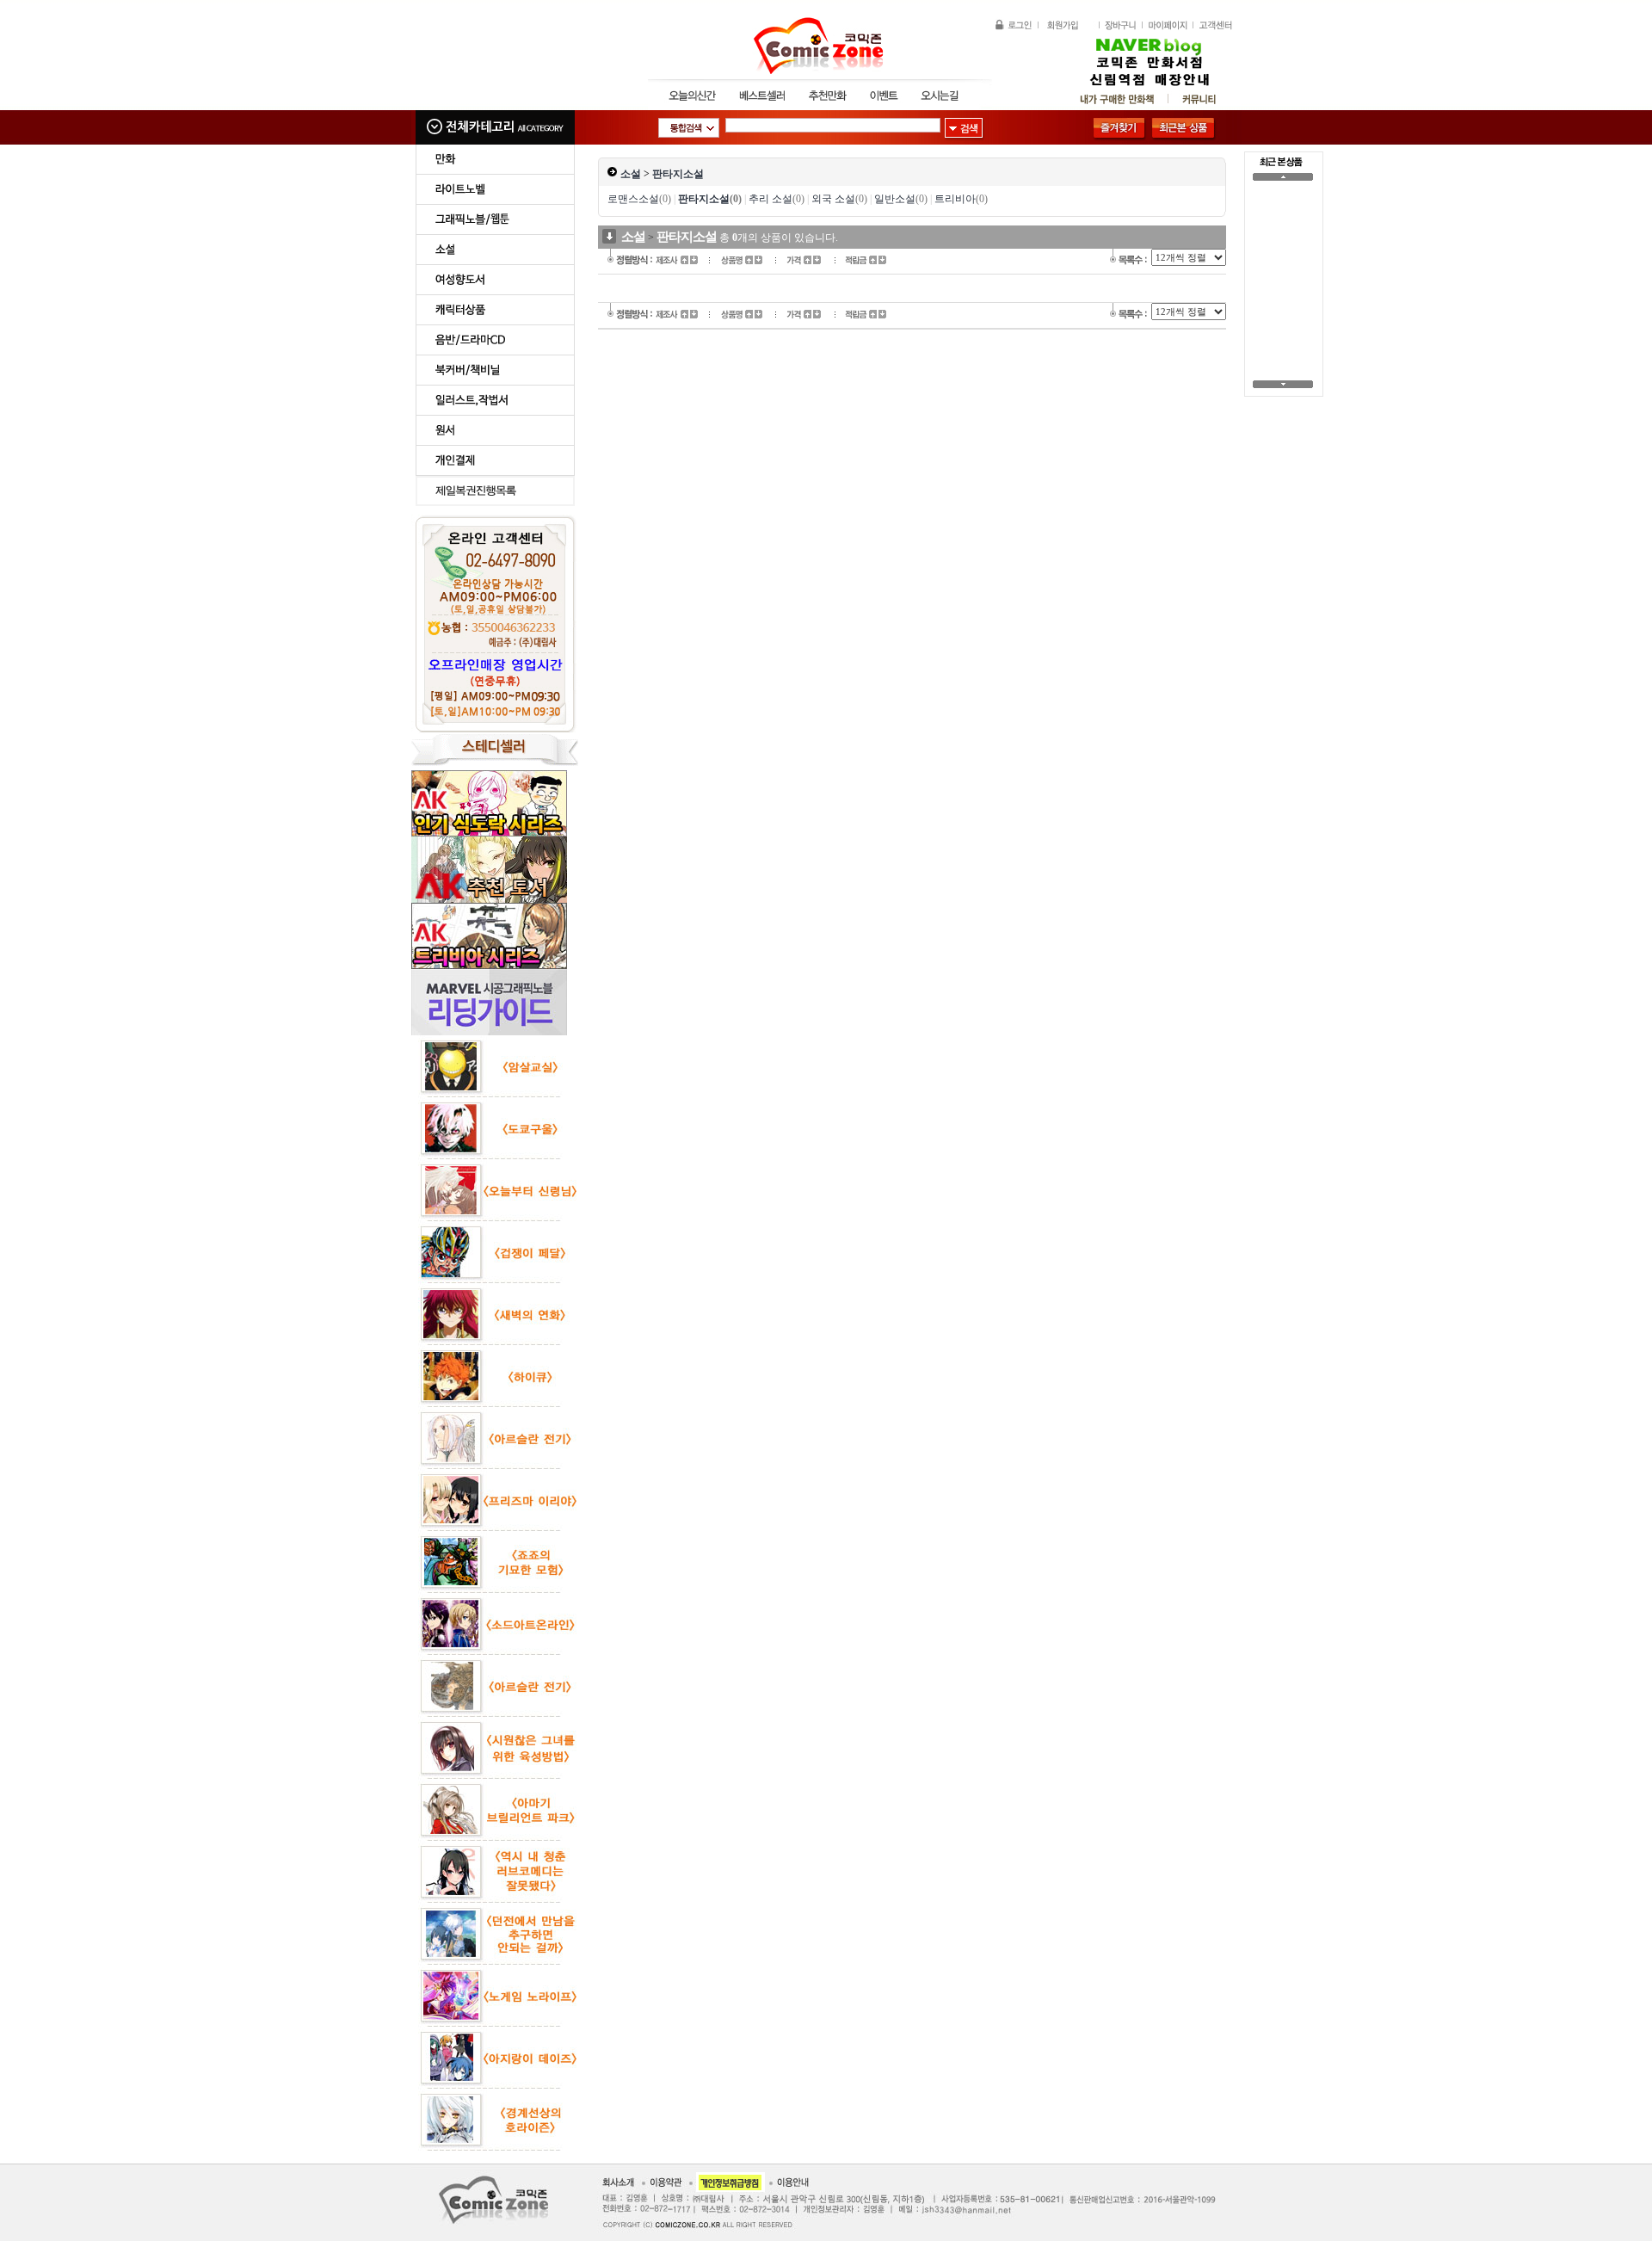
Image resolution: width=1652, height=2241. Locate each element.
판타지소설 (678, 174)
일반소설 (901, 199)
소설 (631, 174)
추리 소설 (777, 199)
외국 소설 (839, 199)
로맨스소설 (639, 199)
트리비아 (961, 199)
